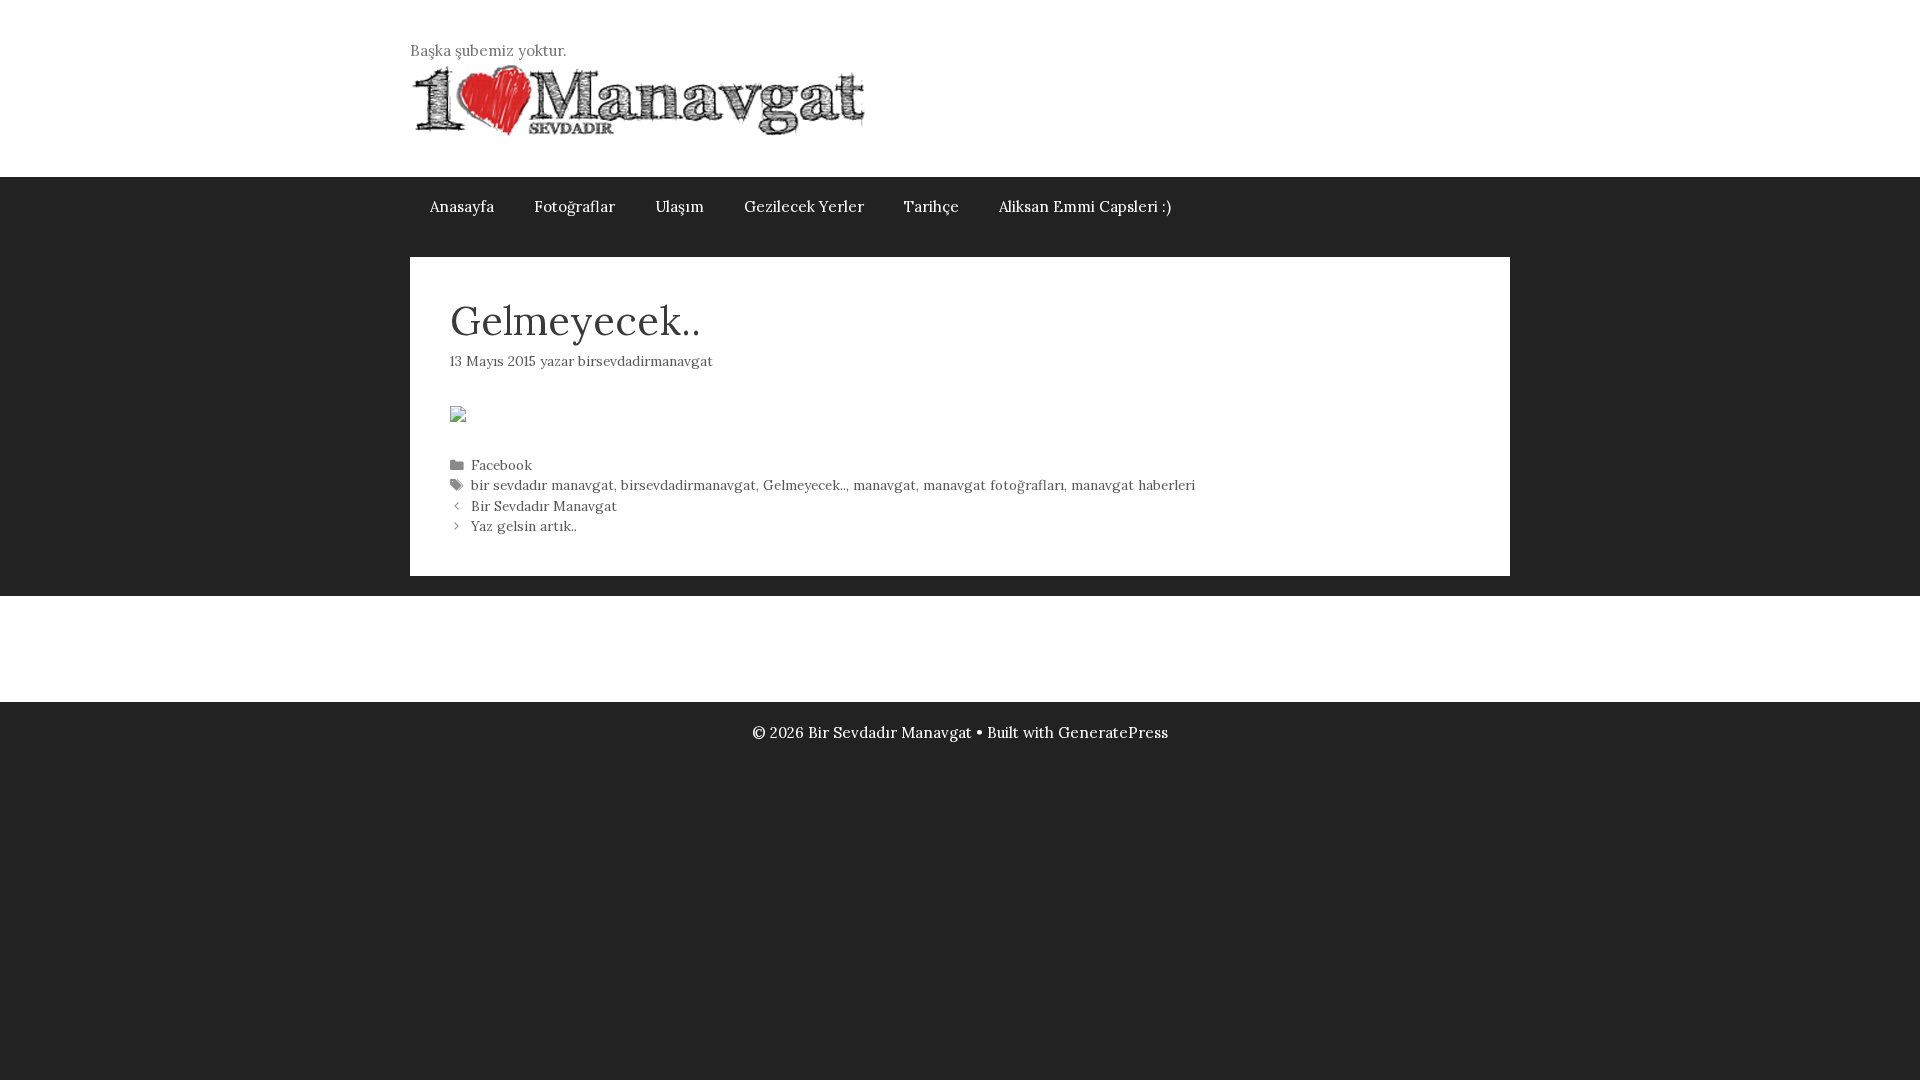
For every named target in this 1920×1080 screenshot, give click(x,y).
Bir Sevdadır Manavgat (544, 506)
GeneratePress (1113, 732)
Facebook (501, 465)
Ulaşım (679, 206)
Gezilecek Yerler (804, 206)
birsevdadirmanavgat (688, 485)
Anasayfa (462, 206)
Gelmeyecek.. (804, 485)
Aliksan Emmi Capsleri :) (1085, 206)
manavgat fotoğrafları (993, 485)
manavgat (884, 485)
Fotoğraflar (574, 206)
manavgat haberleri (1133, 485)
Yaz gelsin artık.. (524, 526)
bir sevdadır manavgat (542, 485)
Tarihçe (931, 206)
